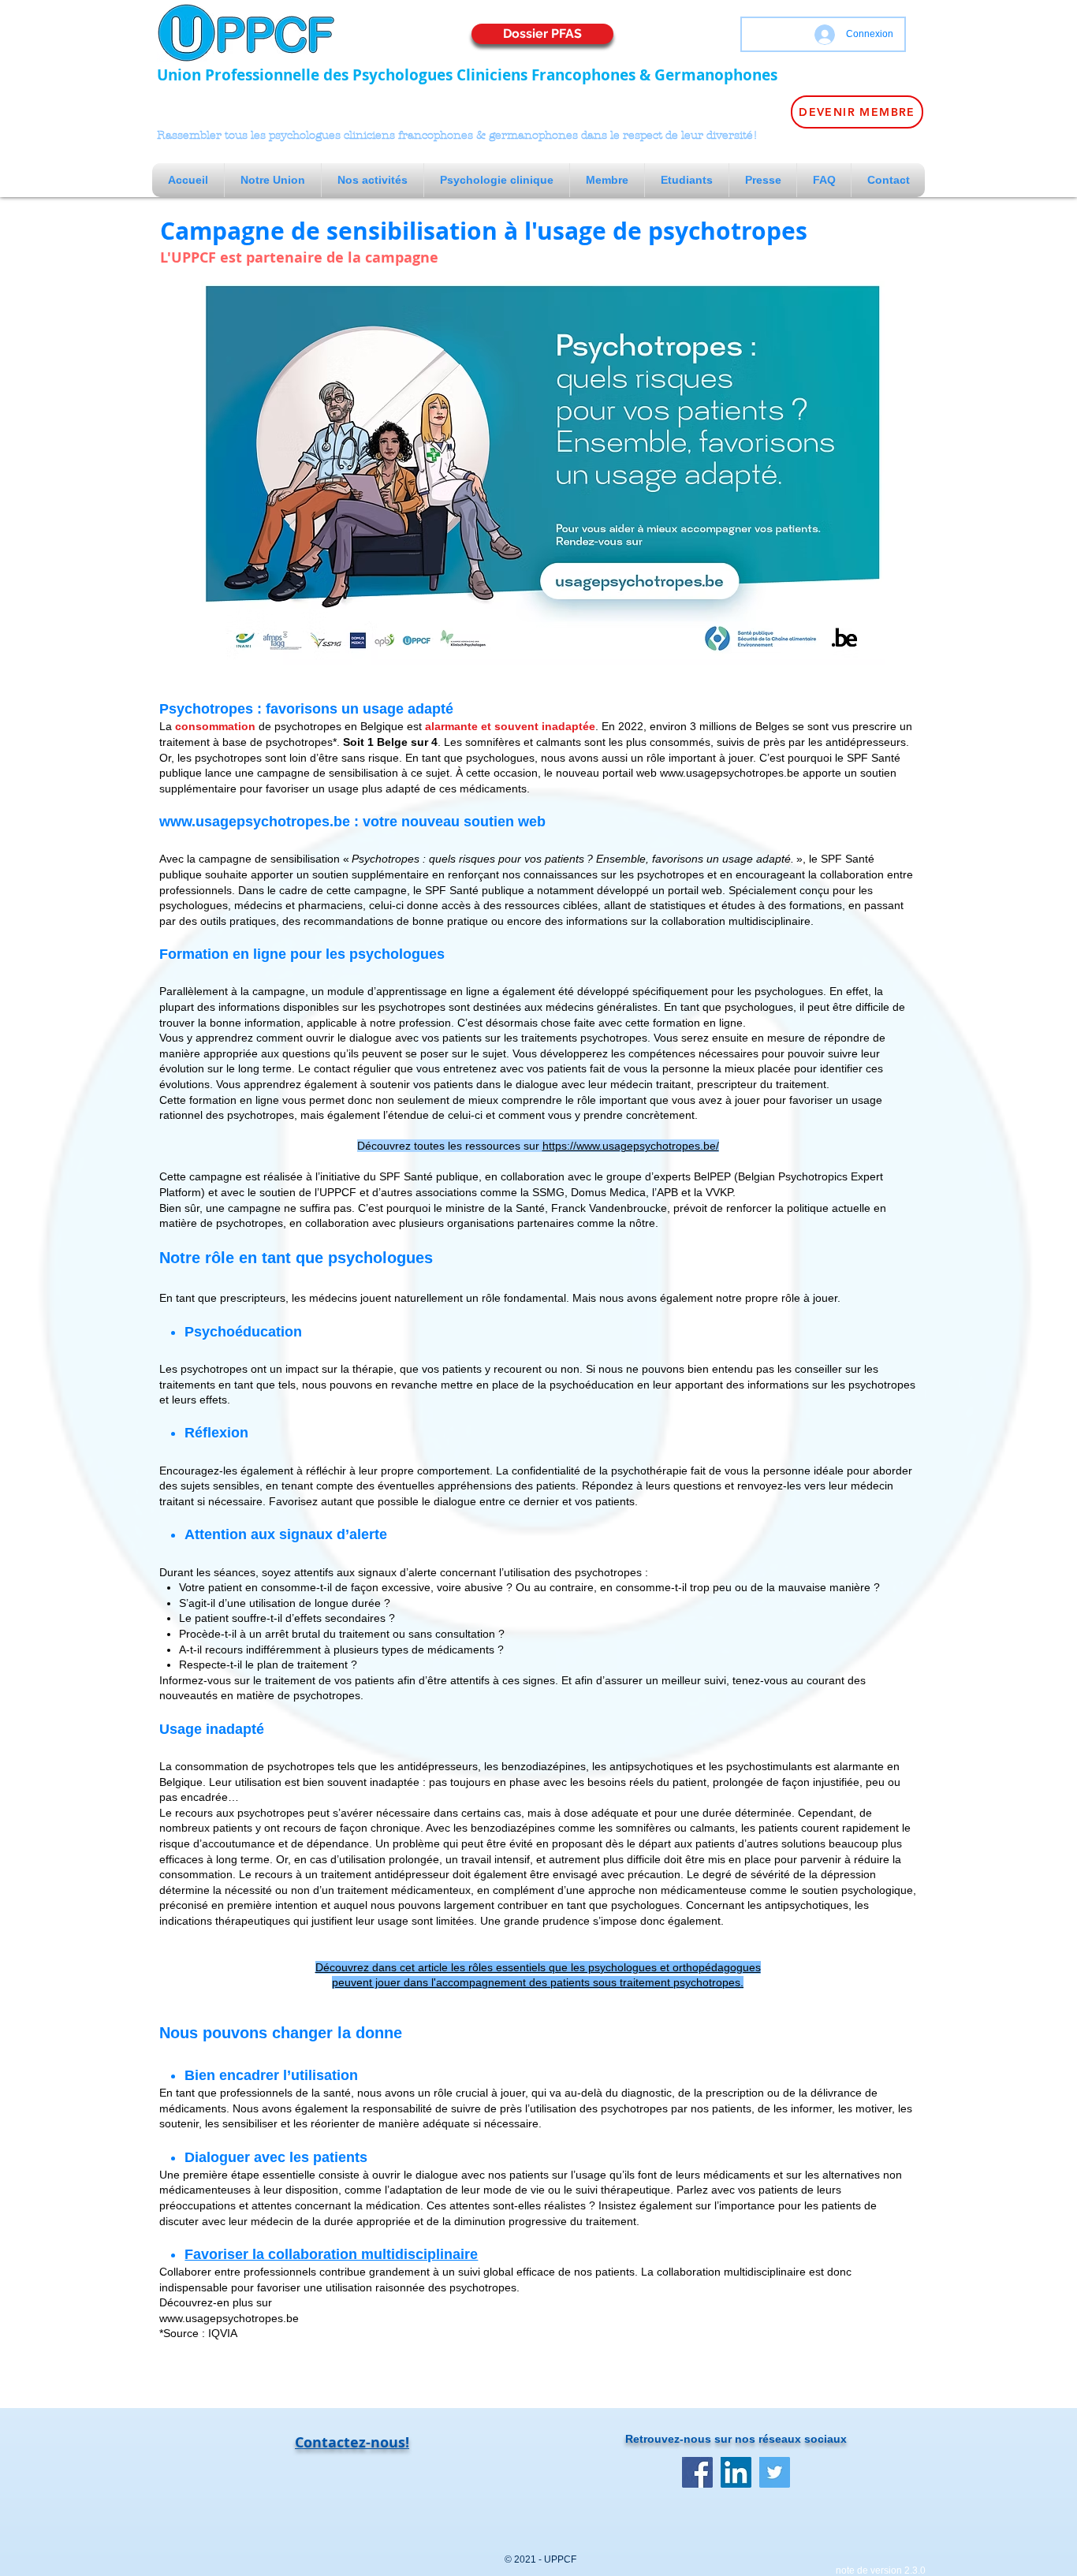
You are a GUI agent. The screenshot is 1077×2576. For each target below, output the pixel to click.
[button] (273, 180)
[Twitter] (775, 2472)
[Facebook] (697, 2472)
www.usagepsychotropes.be (730, 773)
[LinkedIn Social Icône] (736, 2472)
